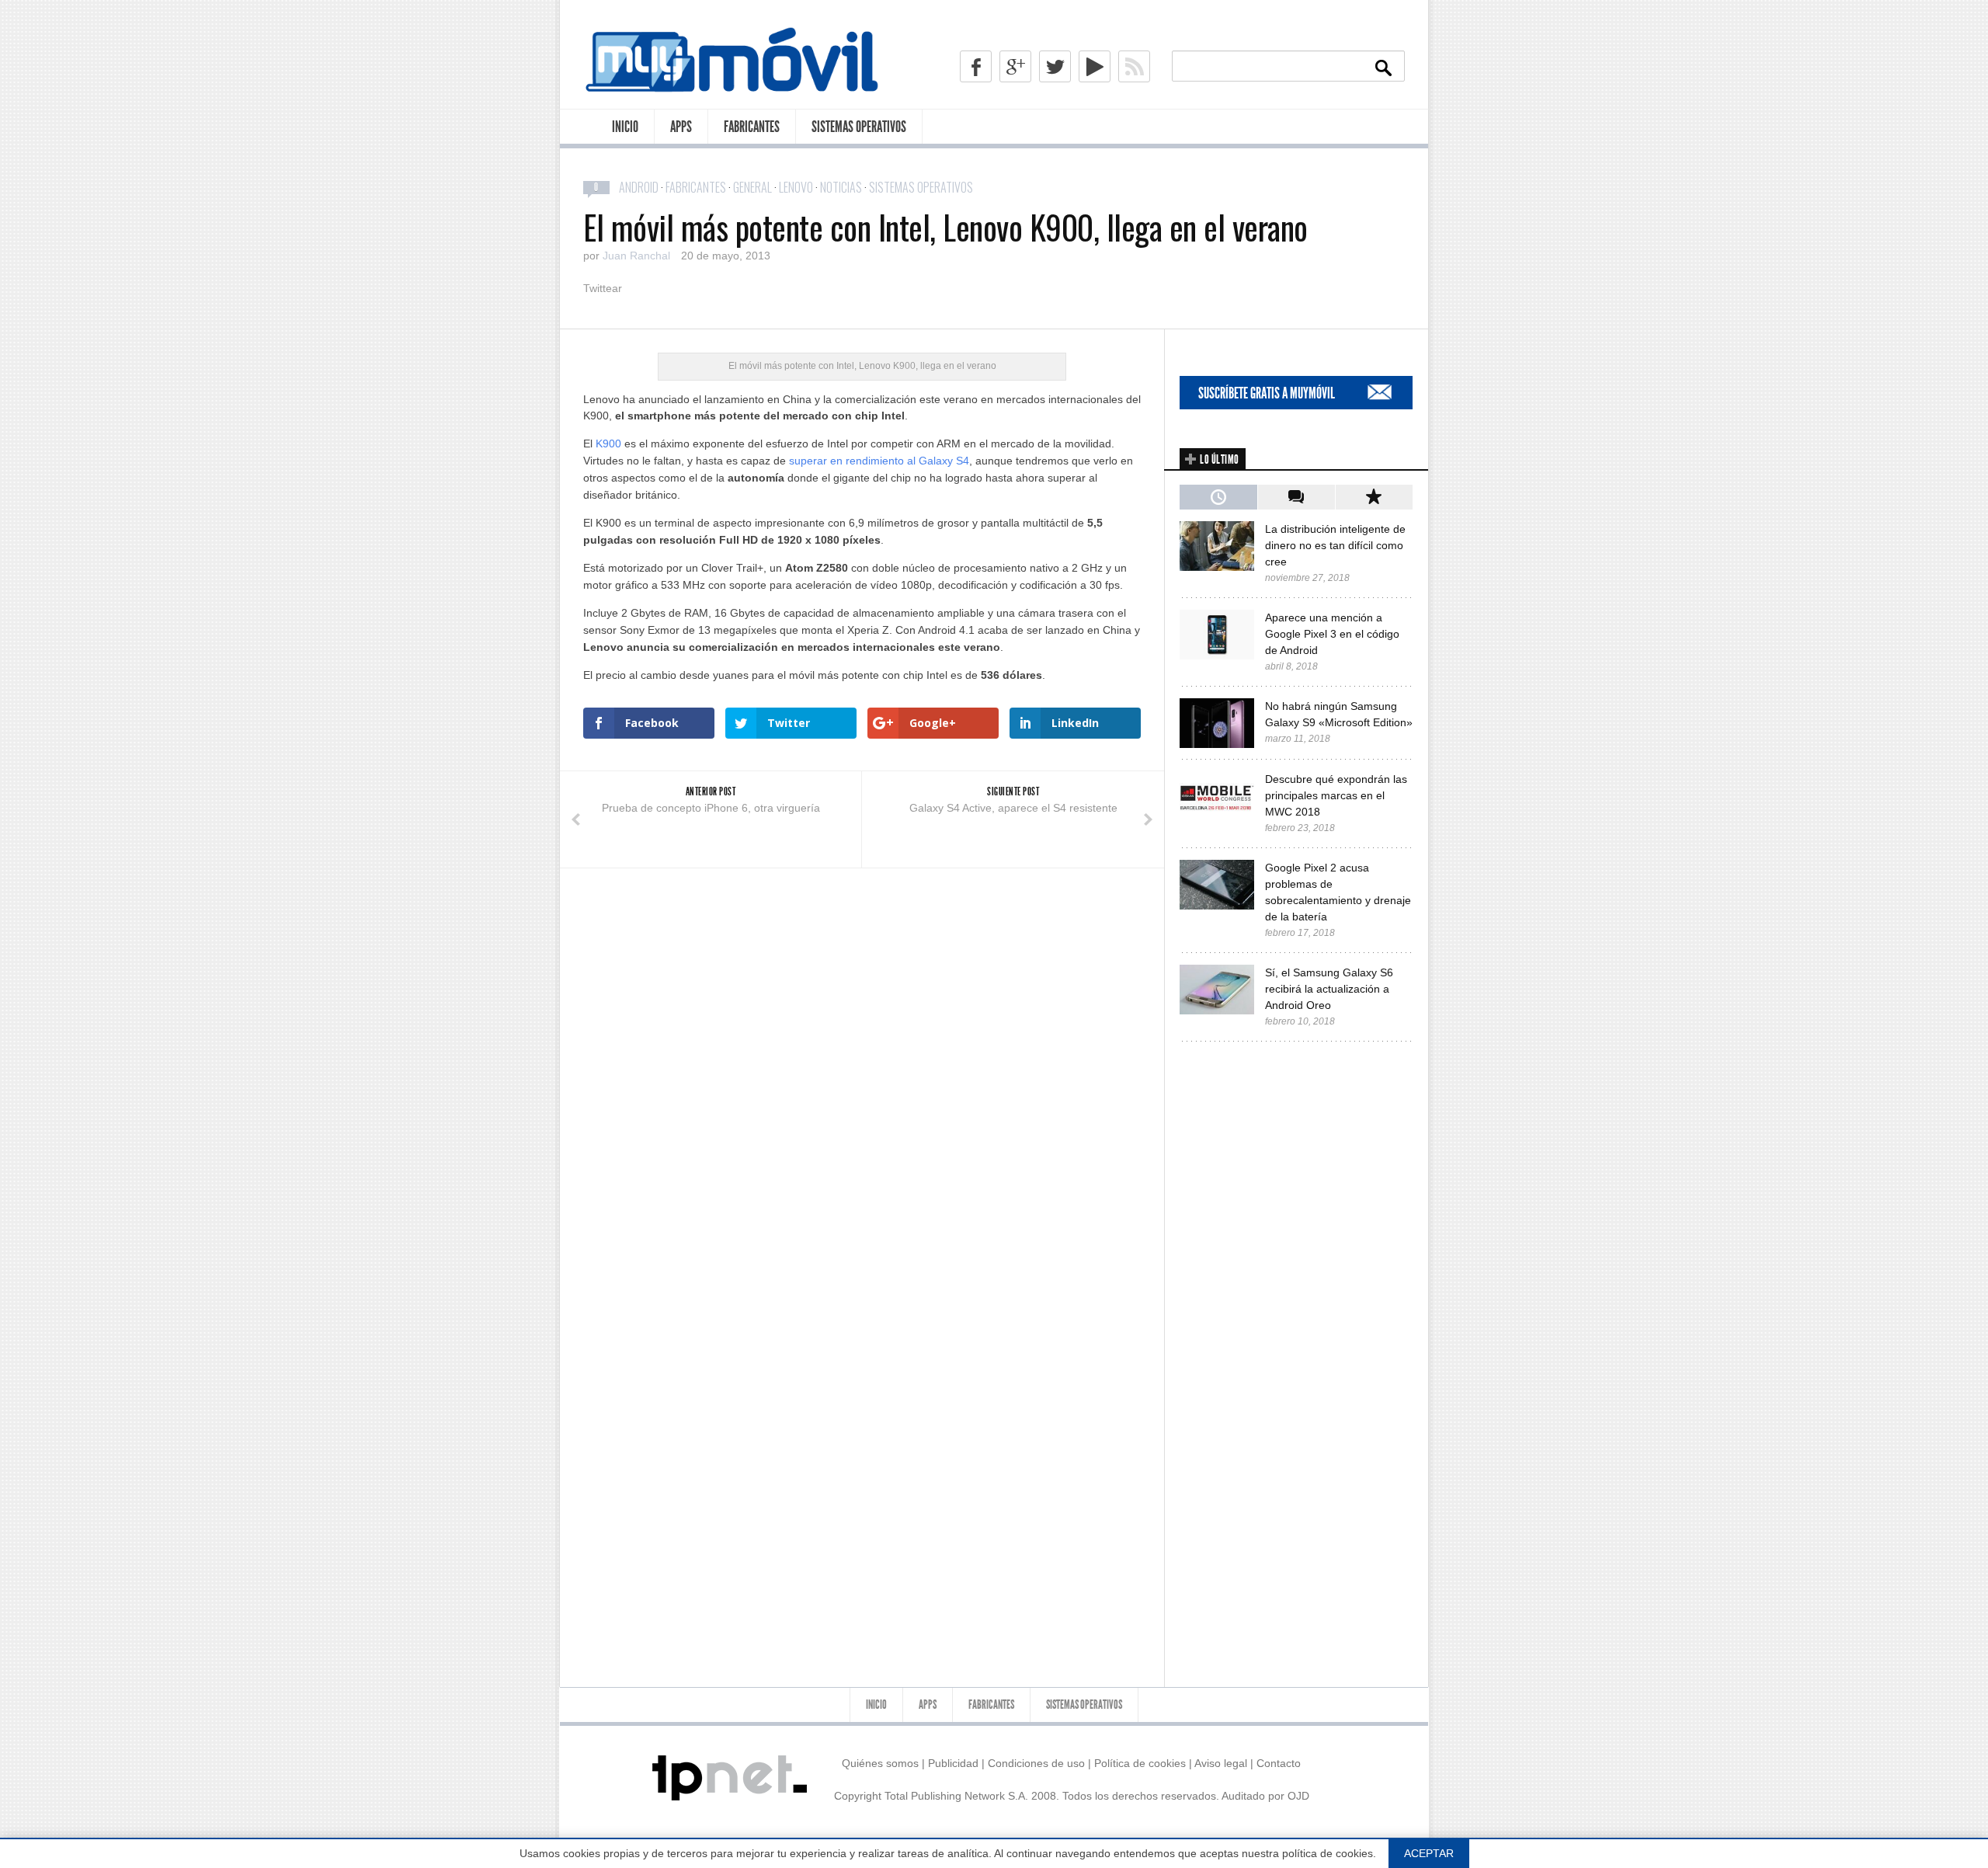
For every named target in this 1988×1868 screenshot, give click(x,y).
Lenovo (796, 187)
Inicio (625, 127)
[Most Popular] (1374, 497)
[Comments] (1296, 497)
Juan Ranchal (636, 256)
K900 (608, 444)
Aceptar (1429, 1853)
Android (639, 187)
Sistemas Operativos (859, 127)
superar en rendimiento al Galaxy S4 (879, 461)
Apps (681, 127)
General (752, 187)
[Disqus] (862, 1063)
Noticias (841, 187)
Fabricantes (752, 127)
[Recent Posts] (1218, 497)
